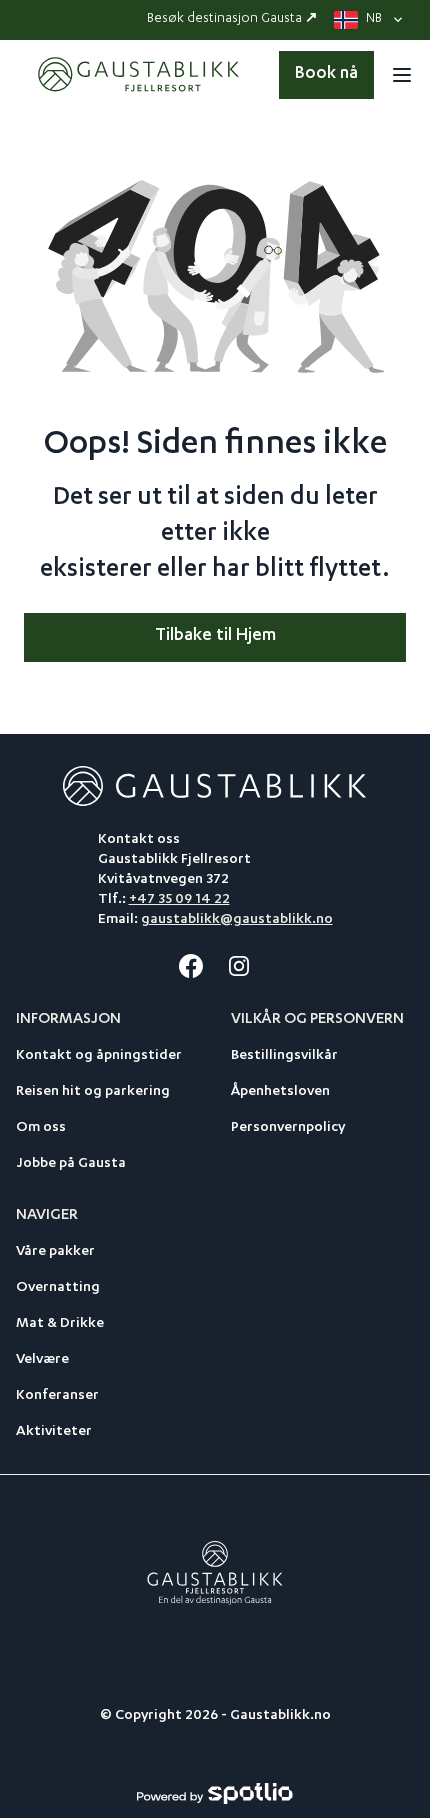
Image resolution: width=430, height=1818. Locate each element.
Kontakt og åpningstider (99, 1056)
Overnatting (58, 1288)
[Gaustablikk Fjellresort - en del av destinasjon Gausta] (215, 1574)
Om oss (41, 1128)
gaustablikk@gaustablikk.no (237, 920)
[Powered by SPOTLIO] (214, 1794)
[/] (141, 74)
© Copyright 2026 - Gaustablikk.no (215, 1716)
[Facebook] (191, 966)
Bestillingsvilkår (284, 1056)
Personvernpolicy (288, 1128)
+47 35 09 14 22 (179, 900)
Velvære (42, 1360)
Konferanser (57, 1396)
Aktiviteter (54, 1432)
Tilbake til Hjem (215, 636)
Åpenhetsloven (280, 1092)
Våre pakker (55, 1252)
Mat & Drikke (60, 1324)
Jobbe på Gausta (71, 1164)
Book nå (326, 74)
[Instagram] (239, 966)
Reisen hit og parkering (93, 1092)
